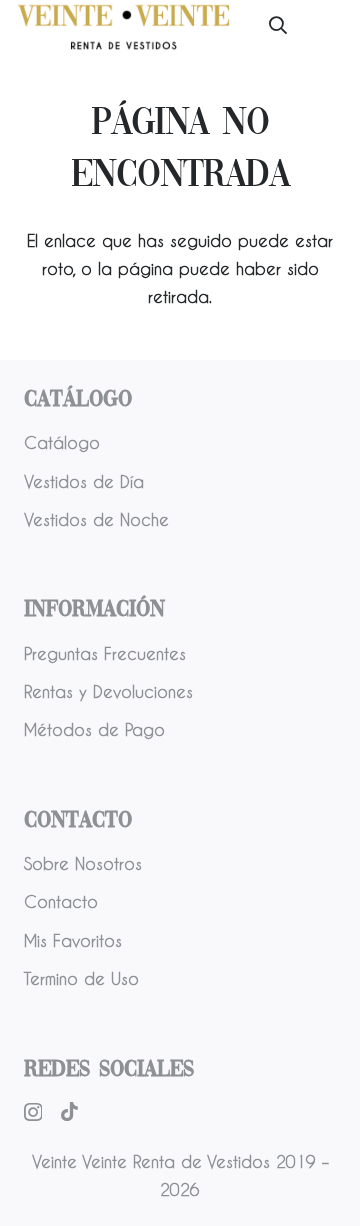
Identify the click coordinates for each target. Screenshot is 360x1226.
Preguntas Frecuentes (105, 653)
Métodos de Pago (94, 729)
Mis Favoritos (73, 940)
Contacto (61, 901)
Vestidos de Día (84, 481)
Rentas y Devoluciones (108, 691)
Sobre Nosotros (83, 863)
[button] (278, 25)
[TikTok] (69, 1111)
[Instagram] (33, 1112)
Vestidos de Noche (96, 519)
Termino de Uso (81, 978)
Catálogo (62, 442)
